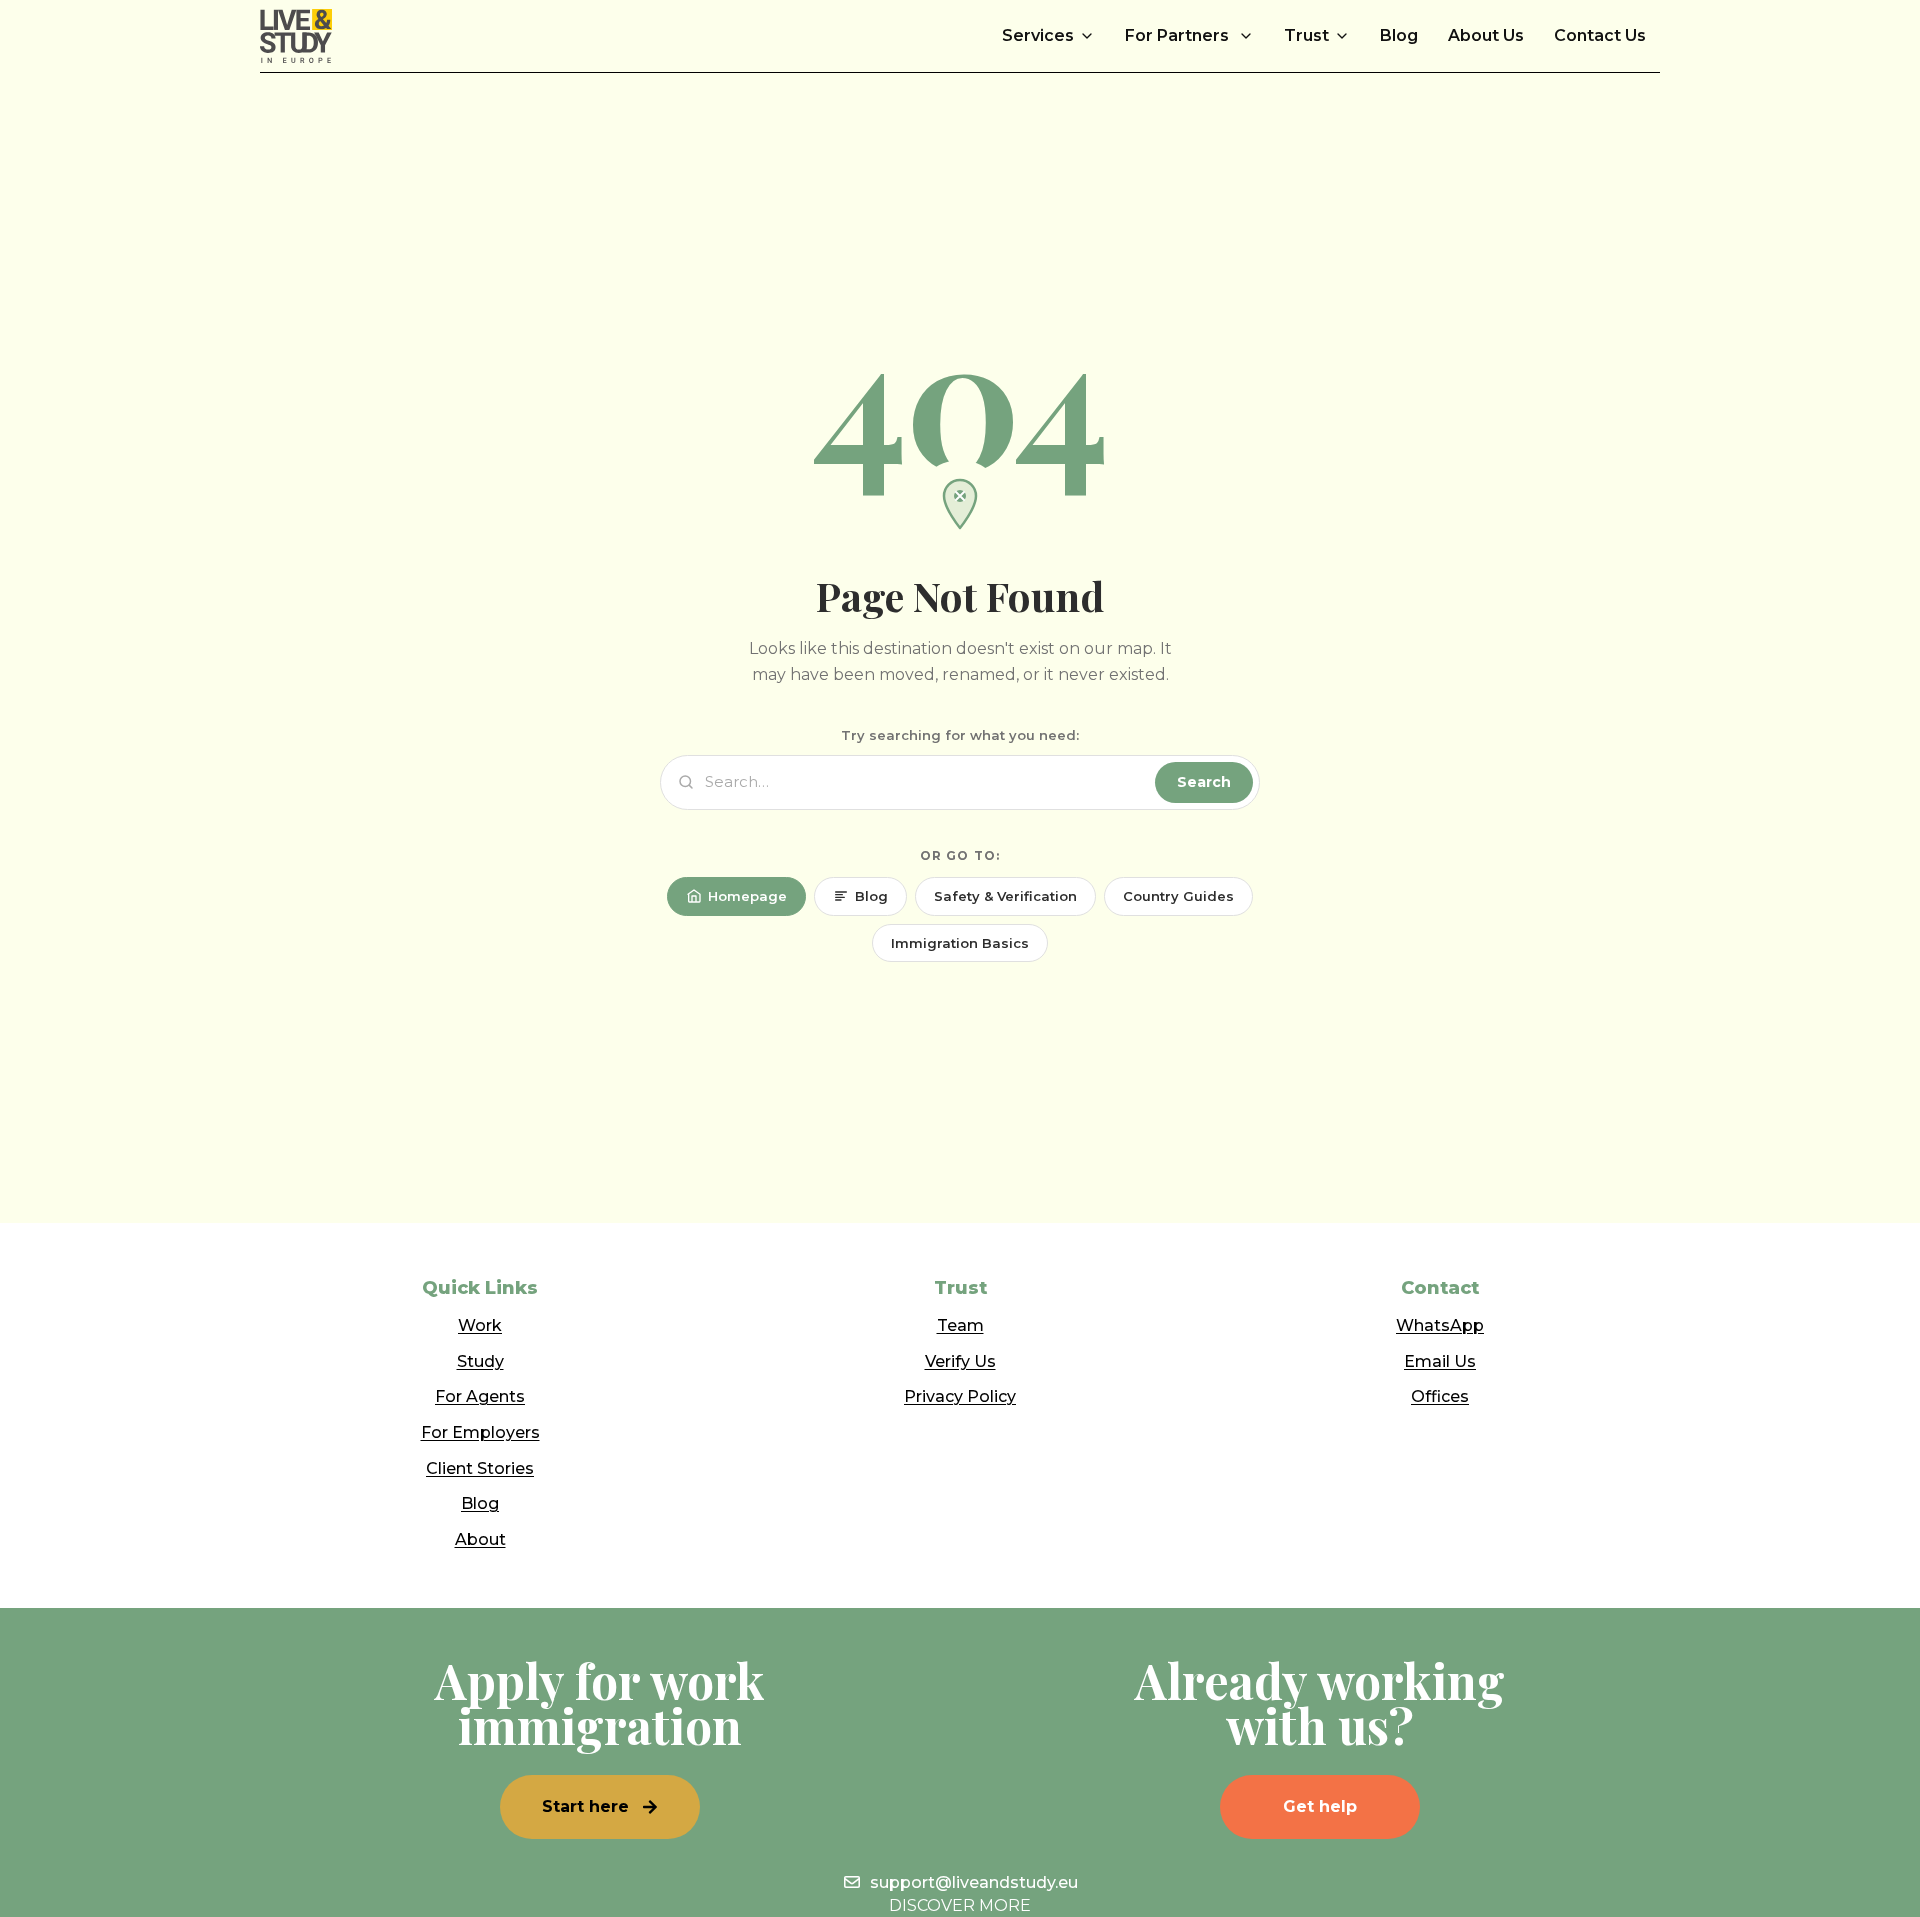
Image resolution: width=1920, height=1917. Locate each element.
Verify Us (960, 1361)
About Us (1486, 35)
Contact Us (1600, 35)
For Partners (1179, 35)
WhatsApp (1440, 1325)
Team (960, 1325)
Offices (1440, 1396)
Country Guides (1178, 896)
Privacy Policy (960, 1396)
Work (480, 1325)
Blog (1399, 35)
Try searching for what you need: (960, 735)
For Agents (480, 1396)
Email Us (1440, 1361)
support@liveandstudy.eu (974, 1882)
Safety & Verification (1005, 896)
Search (1204, 782)
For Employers (480, 1432)
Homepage (747, 896)
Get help (1320, 1806)
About (480, 1539)
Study (480, 1361)
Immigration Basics (960, 943)
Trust (1306, 35)
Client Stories (480, 1468)
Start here (585, 1806)
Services (1038, 35)
